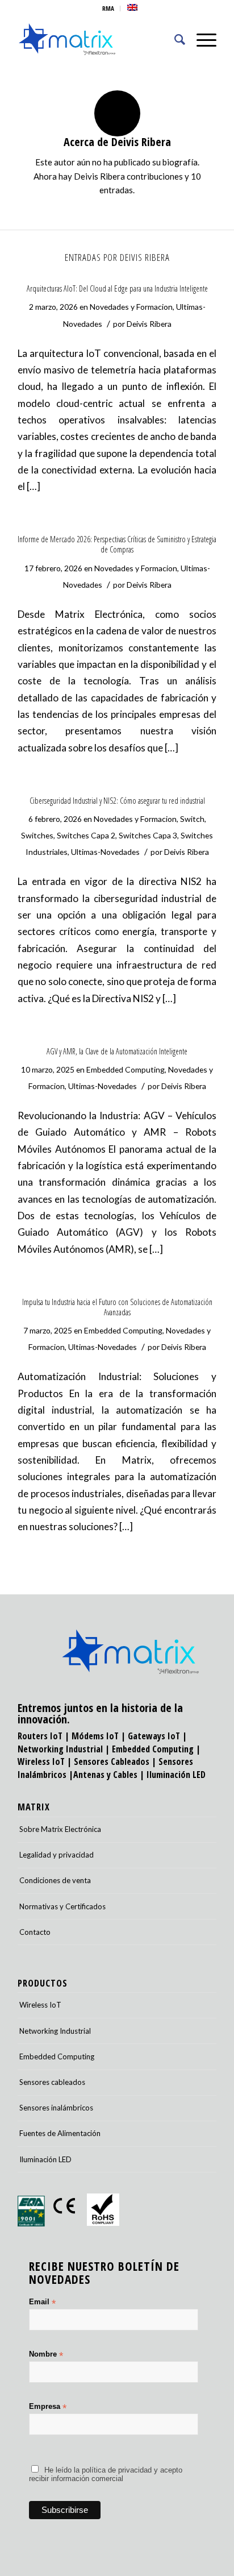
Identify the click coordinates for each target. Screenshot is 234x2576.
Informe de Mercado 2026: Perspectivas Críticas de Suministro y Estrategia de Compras (117, 544)
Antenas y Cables (105, 1775)
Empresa (48, 2407)
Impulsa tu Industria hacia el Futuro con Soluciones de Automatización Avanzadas (117, 1307)
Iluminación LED (176, 1775)
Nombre (46, 2355)
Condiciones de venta (55, 1880)
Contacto (35, 1932)
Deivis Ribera (149, 324)
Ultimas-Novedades (105, 852)
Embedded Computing (126, 1069)
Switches (37, 835)
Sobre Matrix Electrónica (60, 1829)
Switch (192, 819)
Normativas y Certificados (62, 1906)
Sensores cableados (52, 2082)
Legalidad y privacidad (57, 1855)
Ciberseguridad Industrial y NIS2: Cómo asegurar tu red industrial (117, 801)
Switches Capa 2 (86, 835)
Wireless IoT (41, 1761)
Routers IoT (40, 1736)
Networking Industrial (60, 1749)
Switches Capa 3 (148, 835)
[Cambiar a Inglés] (132, 7)
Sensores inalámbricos (56, 2108)
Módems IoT (95, 1736)
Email (42, 2302)
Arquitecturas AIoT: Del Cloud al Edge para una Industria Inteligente (117, 288)
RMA (108, 8)
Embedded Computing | (156, 1749)
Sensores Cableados (112, 1761)
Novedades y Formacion (131, 307)
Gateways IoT (154, 1736)
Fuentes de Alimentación (60, 2133)
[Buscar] (174, 39)
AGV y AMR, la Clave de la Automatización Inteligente (117, 1051)
